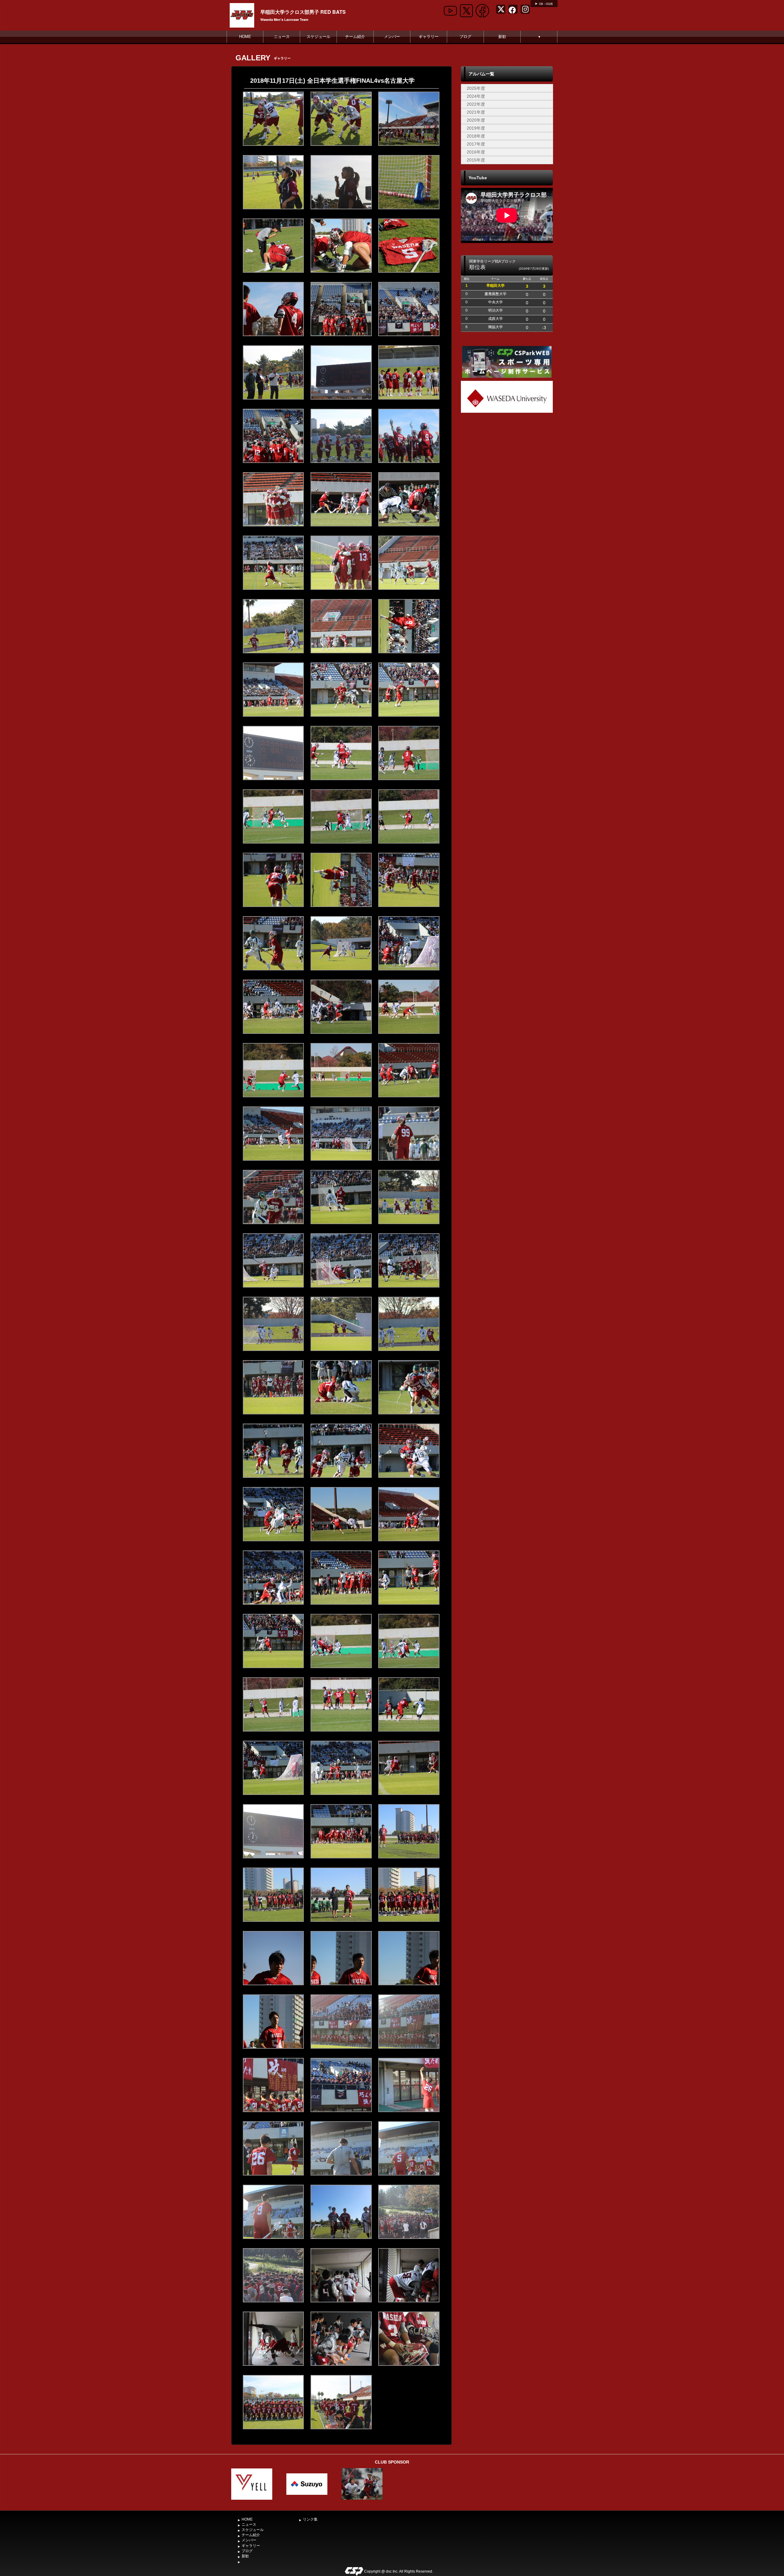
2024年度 (476, 96)
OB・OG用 (546, 4)
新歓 (502, 37)
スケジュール (318, 37)
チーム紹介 (355, 37)
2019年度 (476, 128)
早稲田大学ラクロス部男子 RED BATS (303, 12)
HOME (245, 37)
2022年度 (476, 104)
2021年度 (476, 112)
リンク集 (310, 2519)
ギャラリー (429, 37)
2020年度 (476, 120)
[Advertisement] (507, 460)
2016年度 (476, 152)
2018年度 (476, 136)
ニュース (282, 37)
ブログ (465, 37)
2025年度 (476, 88)
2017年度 (476, 144)
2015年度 (476, 160)
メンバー (392, 37)
